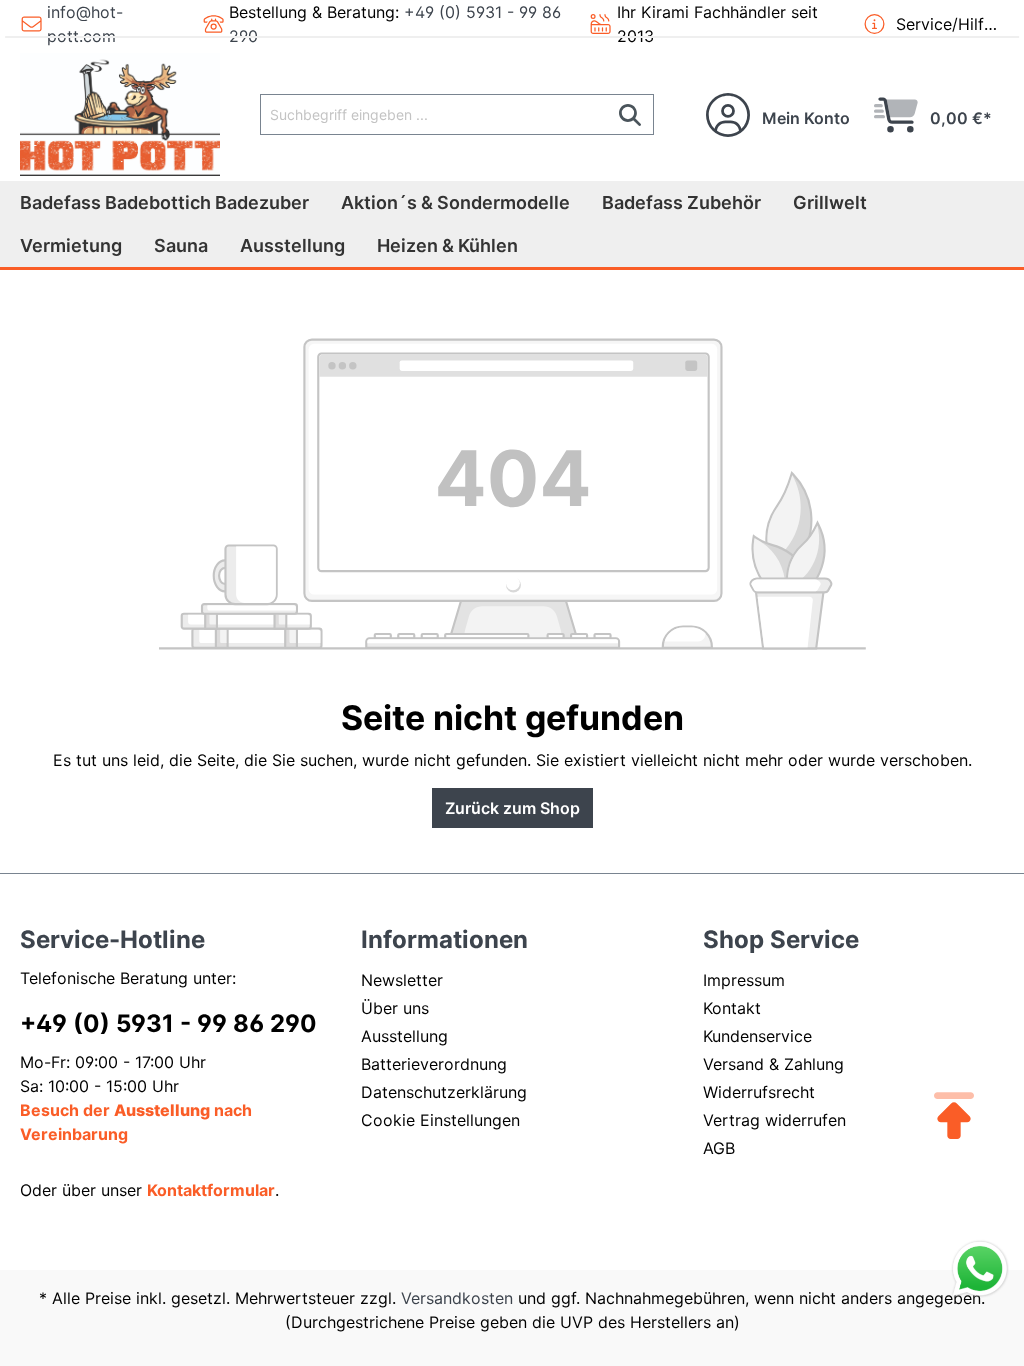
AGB (719, 1148)
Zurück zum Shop (512, 808)
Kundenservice (757, 1036)
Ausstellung (404, 1036)
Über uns (395, 1008)
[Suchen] (630, 114)
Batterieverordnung (434, 1064)
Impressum (744, 980)
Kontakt (732, 1008)
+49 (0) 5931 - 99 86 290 (168, 1023)
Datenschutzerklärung (444, 1092)
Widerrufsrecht (759, 1092)
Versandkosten (457, 1298)
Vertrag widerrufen (774, 1120)
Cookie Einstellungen (440, 1120)
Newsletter (402, 980)
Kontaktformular (211, 1190)
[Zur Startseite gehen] (120, 114)
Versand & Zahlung (773, 1064)
